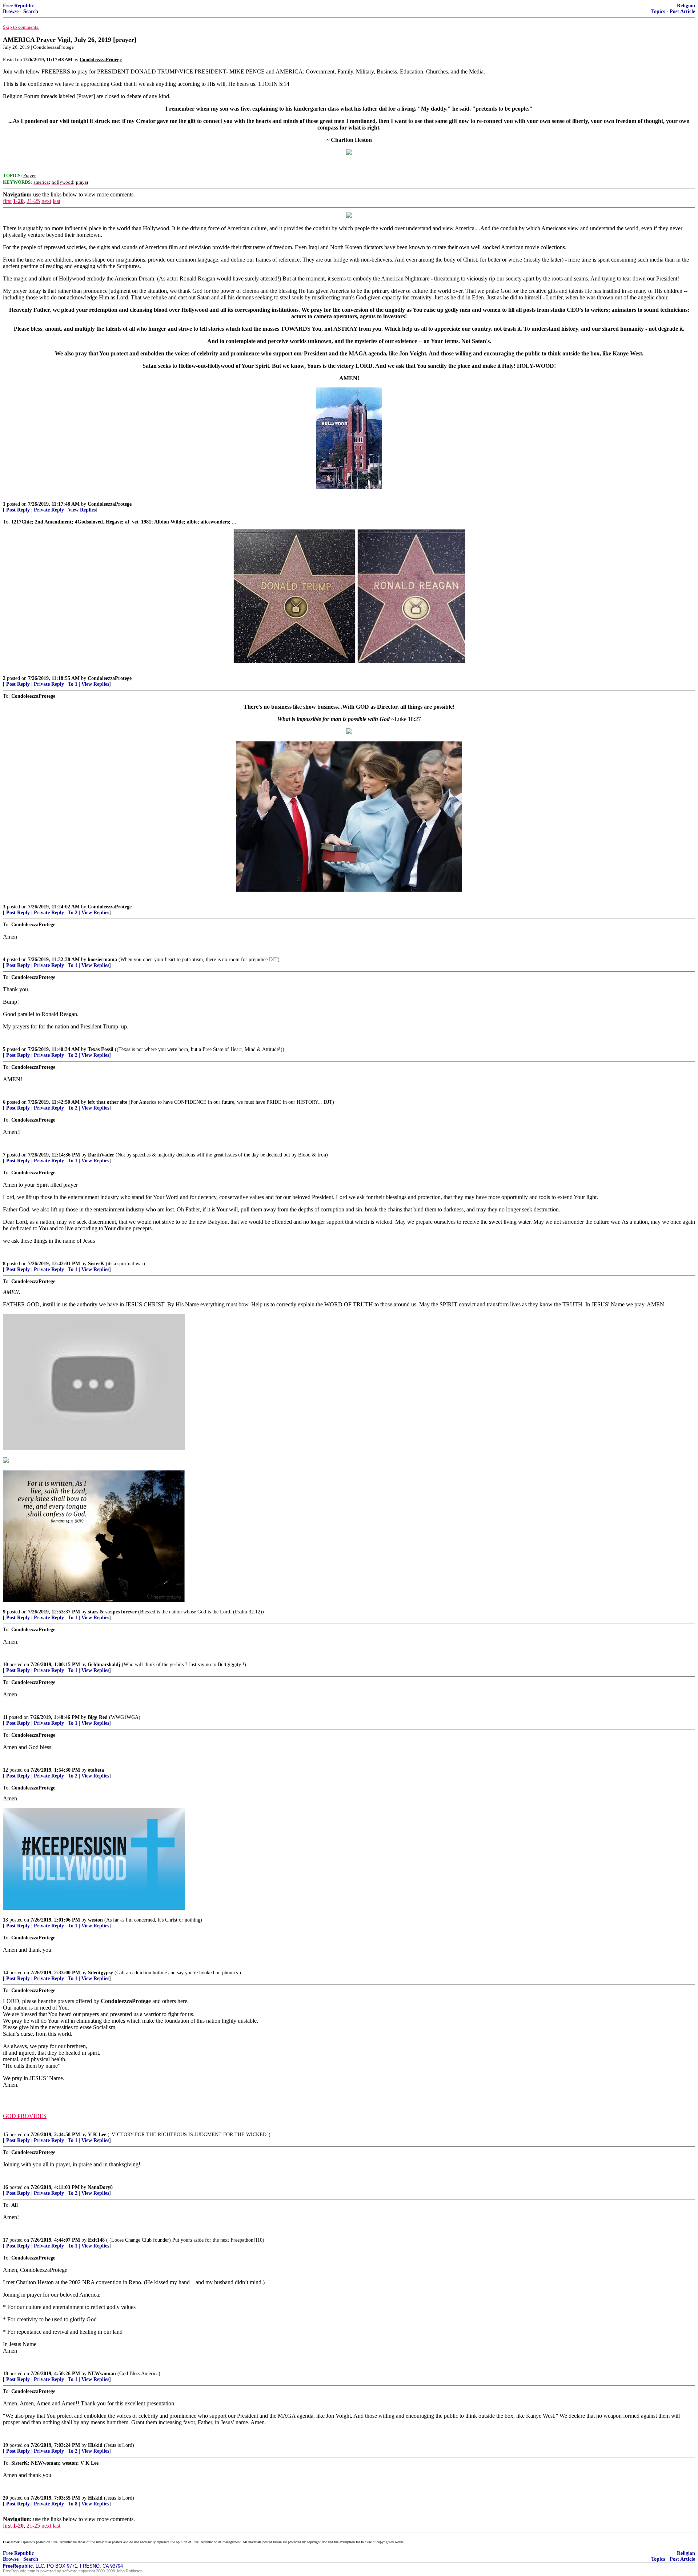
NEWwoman (102, 2374)
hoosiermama (102, 959)
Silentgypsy (101, 1973)
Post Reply (18, 510)
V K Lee (97, 2135)
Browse (11, 11)
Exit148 (96, 2240)
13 (5, 1920)
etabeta (96, 1770)
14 (5, 1973)
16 (5, 2187)
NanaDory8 (100, 2187)
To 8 (73, 2504)
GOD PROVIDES (25, 2116)
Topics (658, 11)
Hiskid (95, 2445)
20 (5, 2498)
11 (5, 1717)
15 (5, 2135)
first (7, 201)
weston (95, 1920)
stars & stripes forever (112, 1612)
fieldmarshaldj (104, 1665)
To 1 (73, 684)
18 (5, 2374)
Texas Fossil (101, 1049)
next (46, 201)
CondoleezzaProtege (110, 504)
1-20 (18, 201)
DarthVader (101, 1155)
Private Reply (49, 510)
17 (5, 2240)
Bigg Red (98, 1717)
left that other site (107, 1102)
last (57, 201)
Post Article (682, 11)
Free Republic (18, 6)
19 (5, 2445)
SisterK (96, 1264)
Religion (686, 6)
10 (5, 1665)
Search (31, 11)
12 (5, 1770)
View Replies (82, 510)
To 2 (73, 913)
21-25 (33, 201)
